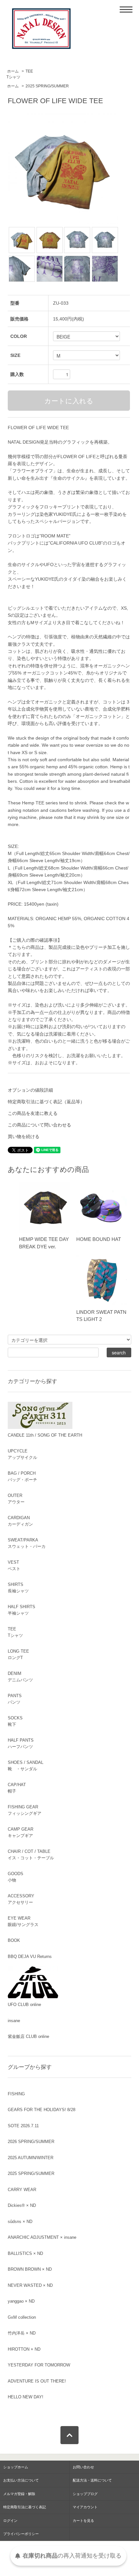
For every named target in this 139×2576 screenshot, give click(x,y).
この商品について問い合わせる (39, 1125)
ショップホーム (16, 2467)
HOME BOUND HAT (99, 1239)
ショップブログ (85, 2494)
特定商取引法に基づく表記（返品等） (46, 1102)
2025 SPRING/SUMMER (47, 86)
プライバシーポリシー (21, 2534)
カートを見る (83, 2521)
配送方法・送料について (92, 2480)
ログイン (10, 2521)
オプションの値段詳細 (30, 1090)
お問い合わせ (83, 2467)
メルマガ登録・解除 (19, 2494)
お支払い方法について (21, 2480)
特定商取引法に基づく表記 (25, 2507)
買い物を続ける (24, 1136)
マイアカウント (85, 2507)
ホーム (13, 71)
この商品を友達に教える (33, 1113)
